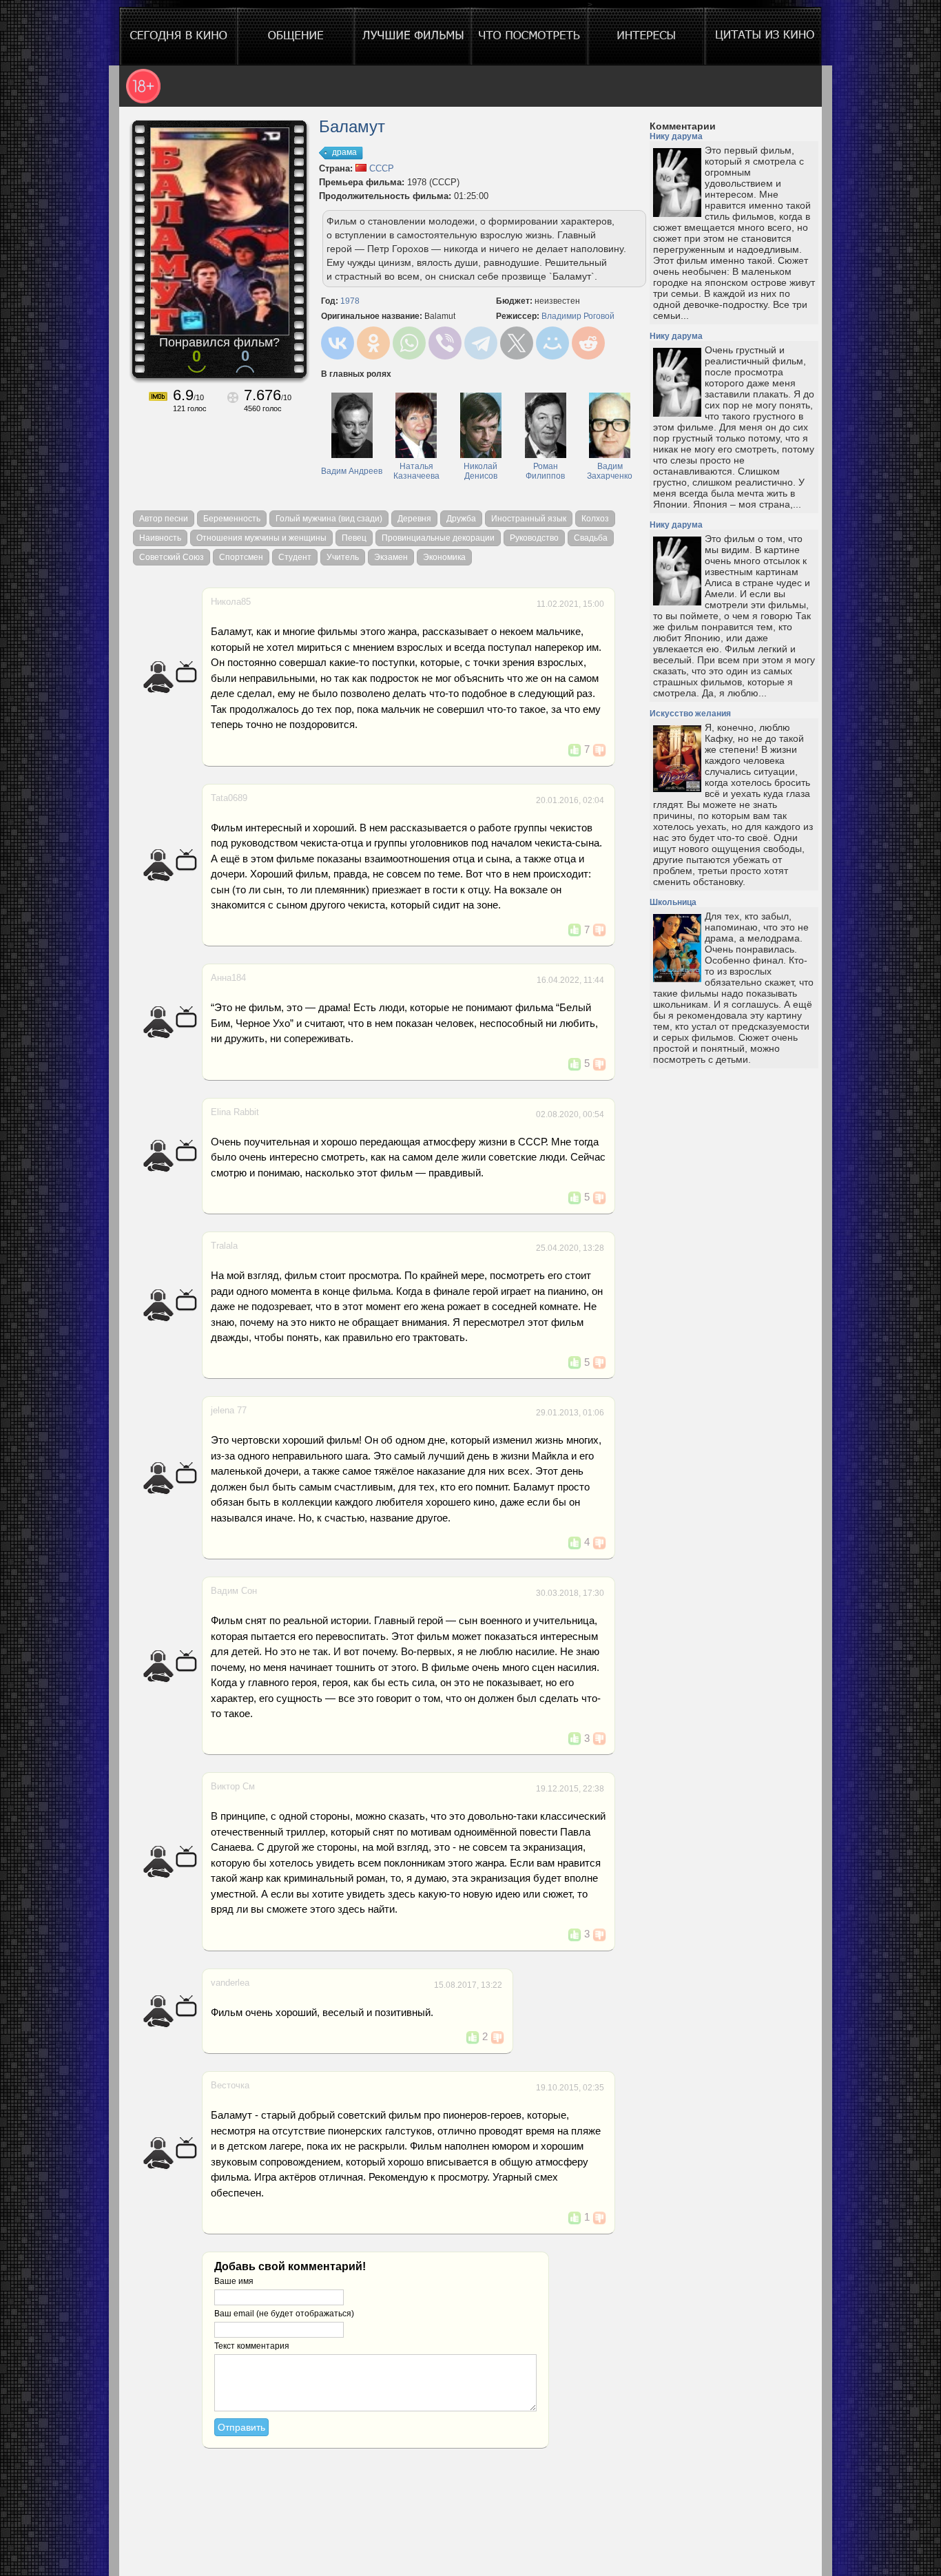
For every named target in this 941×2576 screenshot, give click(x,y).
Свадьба (591, 538)
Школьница (673, 902)
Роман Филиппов (545, 471)
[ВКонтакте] (338, 343)
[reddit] (588, 343)
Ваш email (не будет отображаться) (284, 2314)
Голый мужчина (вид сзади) (329, 519)
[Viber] (445, 343)
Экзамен (391, 557)
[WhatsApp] (409, 343)
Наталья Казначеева (416, 471)
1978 (350, 301)
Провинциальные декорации (438, 538)
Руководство (534, 538)
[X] (517, 343)
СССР (380, 168)
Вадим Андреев (352, 471)
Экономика (444, 557)
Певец (354, 538)
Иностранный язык (529, 519)
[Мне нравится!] (575, 750)
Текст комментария (252, 2346)
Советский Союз (172, 557)
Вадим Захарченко (610, 471)
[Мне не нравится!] (599, 750)
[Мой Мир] (552, 343)
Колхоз (595, 519)
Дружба (461, 519)
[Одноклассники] (373, 343)
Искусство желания (690, 714)
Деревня (414, 519)
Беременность (232, 519)
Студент (295, 557)
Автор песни (164, 519)
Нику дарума (676, 136)
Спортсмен (241, 557)
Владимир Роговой (578, 316)
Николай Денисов (480, 471)
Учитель (343, 557)
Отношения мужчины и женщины (261, 538)
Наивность (160, 538)
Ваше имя (234, 2281)
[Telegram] (481, 343)
